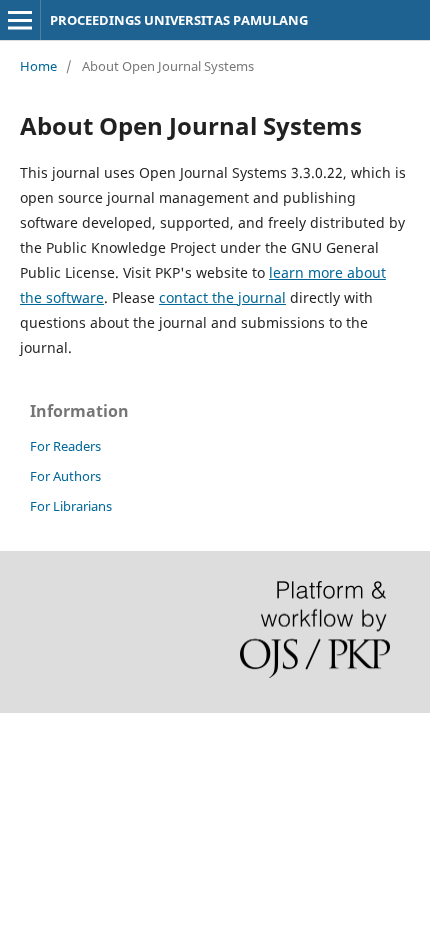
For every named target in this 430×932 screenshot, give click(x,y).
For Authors (65, 476)
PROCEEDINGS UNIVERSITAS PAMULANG (179, 20)
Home (38, 66)
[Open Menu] (20, 20)
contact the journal (222, 297)
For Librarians (71, 506)
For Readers (65, 446)
